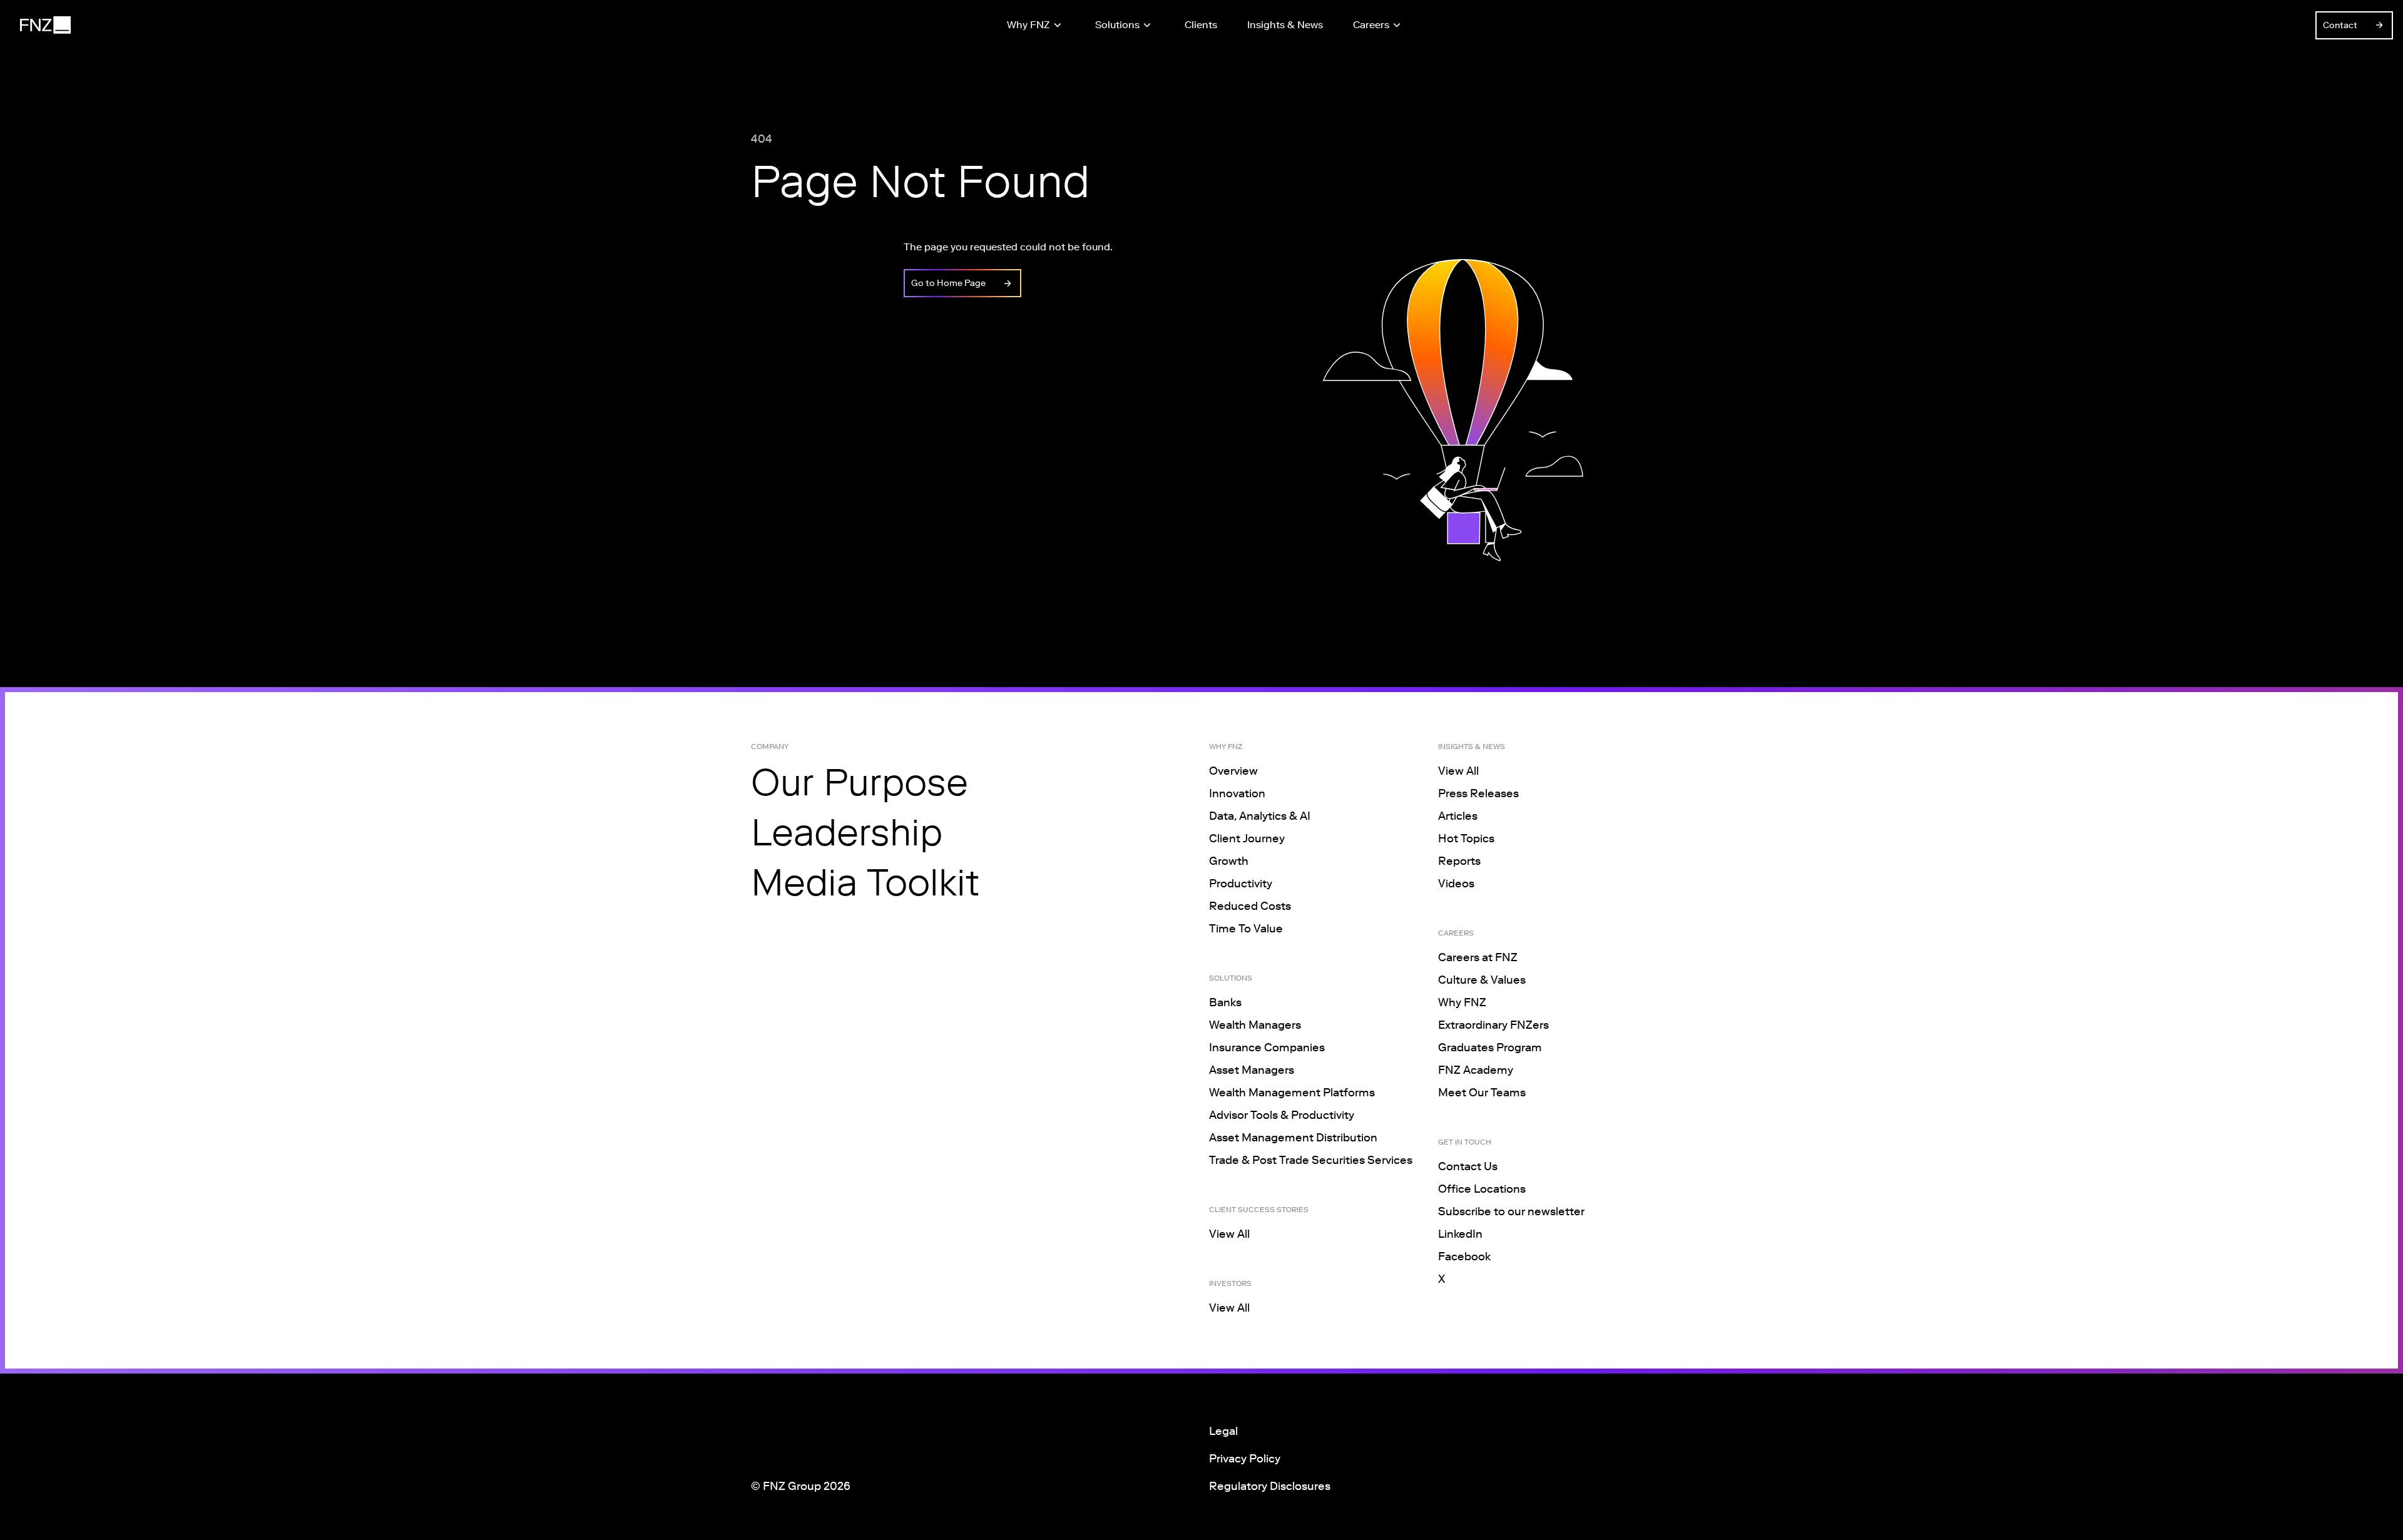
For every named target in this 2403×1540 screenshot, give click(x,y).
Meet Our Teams (1482, 1093)
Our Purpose (860, 782)
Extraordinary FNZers (1493, 1025)
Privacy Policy (1245, 1459)
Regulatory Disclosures (1270, 1486)
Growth (1229, 861)
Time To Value (1246, 929)
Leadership (847, 832)
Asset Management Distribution (1293, 1138)
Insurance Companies (1267, 1048)
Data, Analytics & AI (1260, 816)
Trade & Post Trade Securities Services (1311, 1160)
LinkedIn (1460, 1234)
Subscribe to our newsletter (1511, 1211)
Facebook (1464, 1257)
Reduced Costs (1250, 906)
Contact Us (1468, 1166)
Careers (1371, 25)
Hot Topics (1466, 839)
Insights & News (1285, 25)
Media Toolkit (865, 882)
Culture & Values (1482, 980)
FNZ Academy (1476, 1070)
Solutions (1117, 25)
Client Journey (1247, 839)
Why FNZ (1028, 25)
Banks (1225, 1002)
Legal (1223, 1431)
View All (1229, 1234)
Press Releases (1478, 793)
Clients (1201, 25)
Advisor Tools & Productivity (1282, 1115)
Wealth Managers (1255, 1025)
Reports (1459, 861)
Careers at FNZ (1478, 957)
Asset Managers (1252, 1070)
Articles (1458, 816)
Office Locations (1482, 1189)
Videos (1456, 884)
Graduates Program (1490, 1048)
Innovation (1237, 793)
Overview (1233, 771)
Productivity (1241, 884)
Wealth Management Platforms (1292, 1093)
